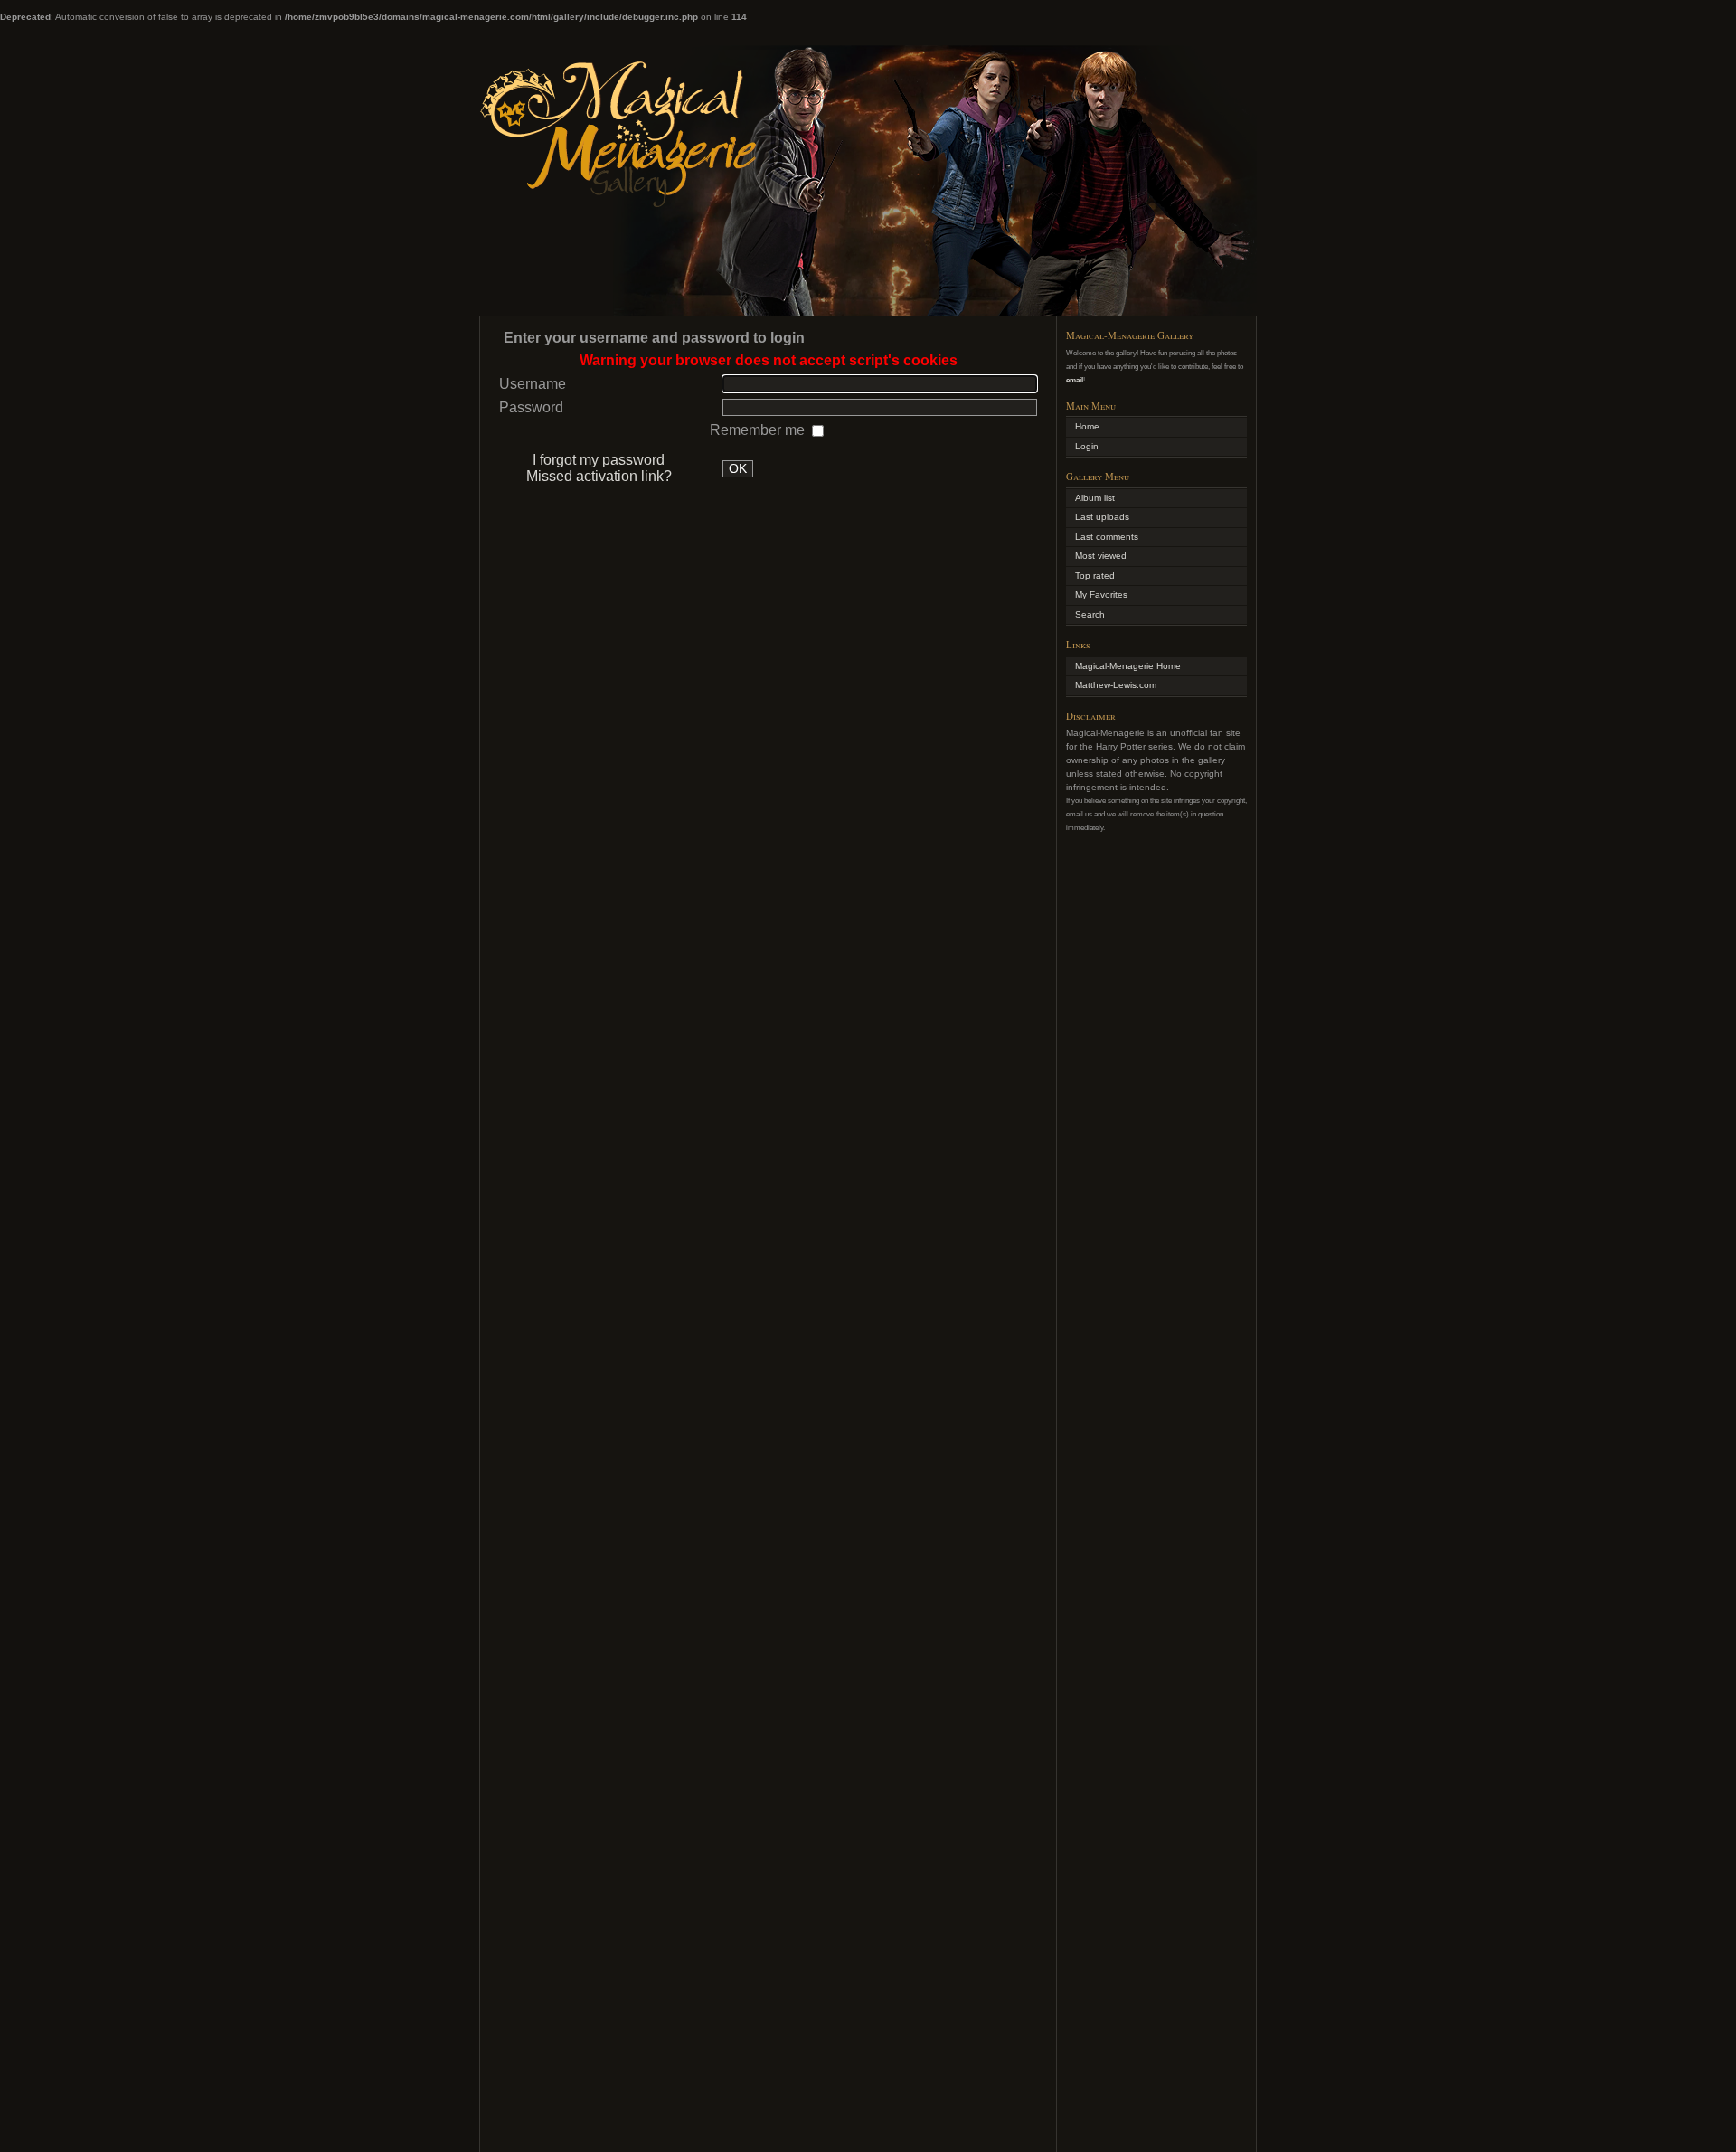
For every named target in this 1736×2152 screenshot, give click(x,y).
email (1075, 380)
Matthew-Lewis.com (1116, 685)
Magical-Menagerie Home (1128, 666)
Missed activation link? (599, 476)
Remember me (759, 430)
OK (738, 469)
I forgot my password (599, 460)
